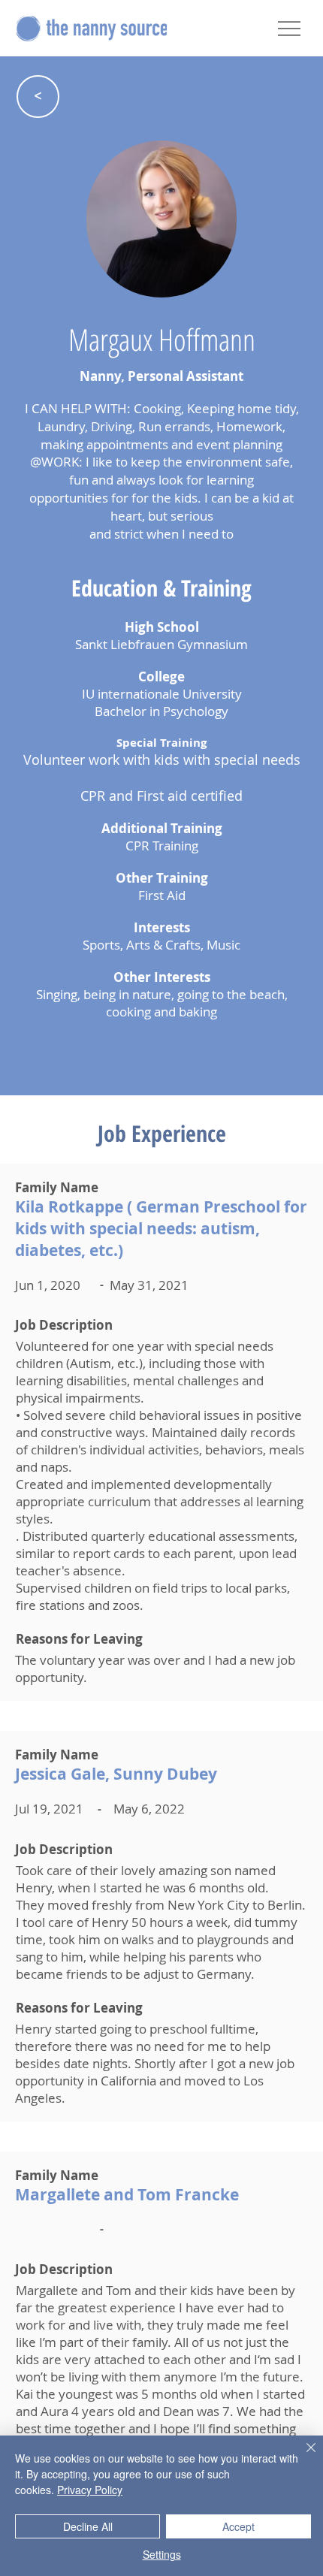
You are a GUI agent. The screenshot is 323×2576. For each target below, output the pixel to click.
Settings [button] (162, 2554)
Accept (238, 2526)
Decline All (88, 2526)
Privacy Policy (90, 2490)
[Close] (302, 2457)
